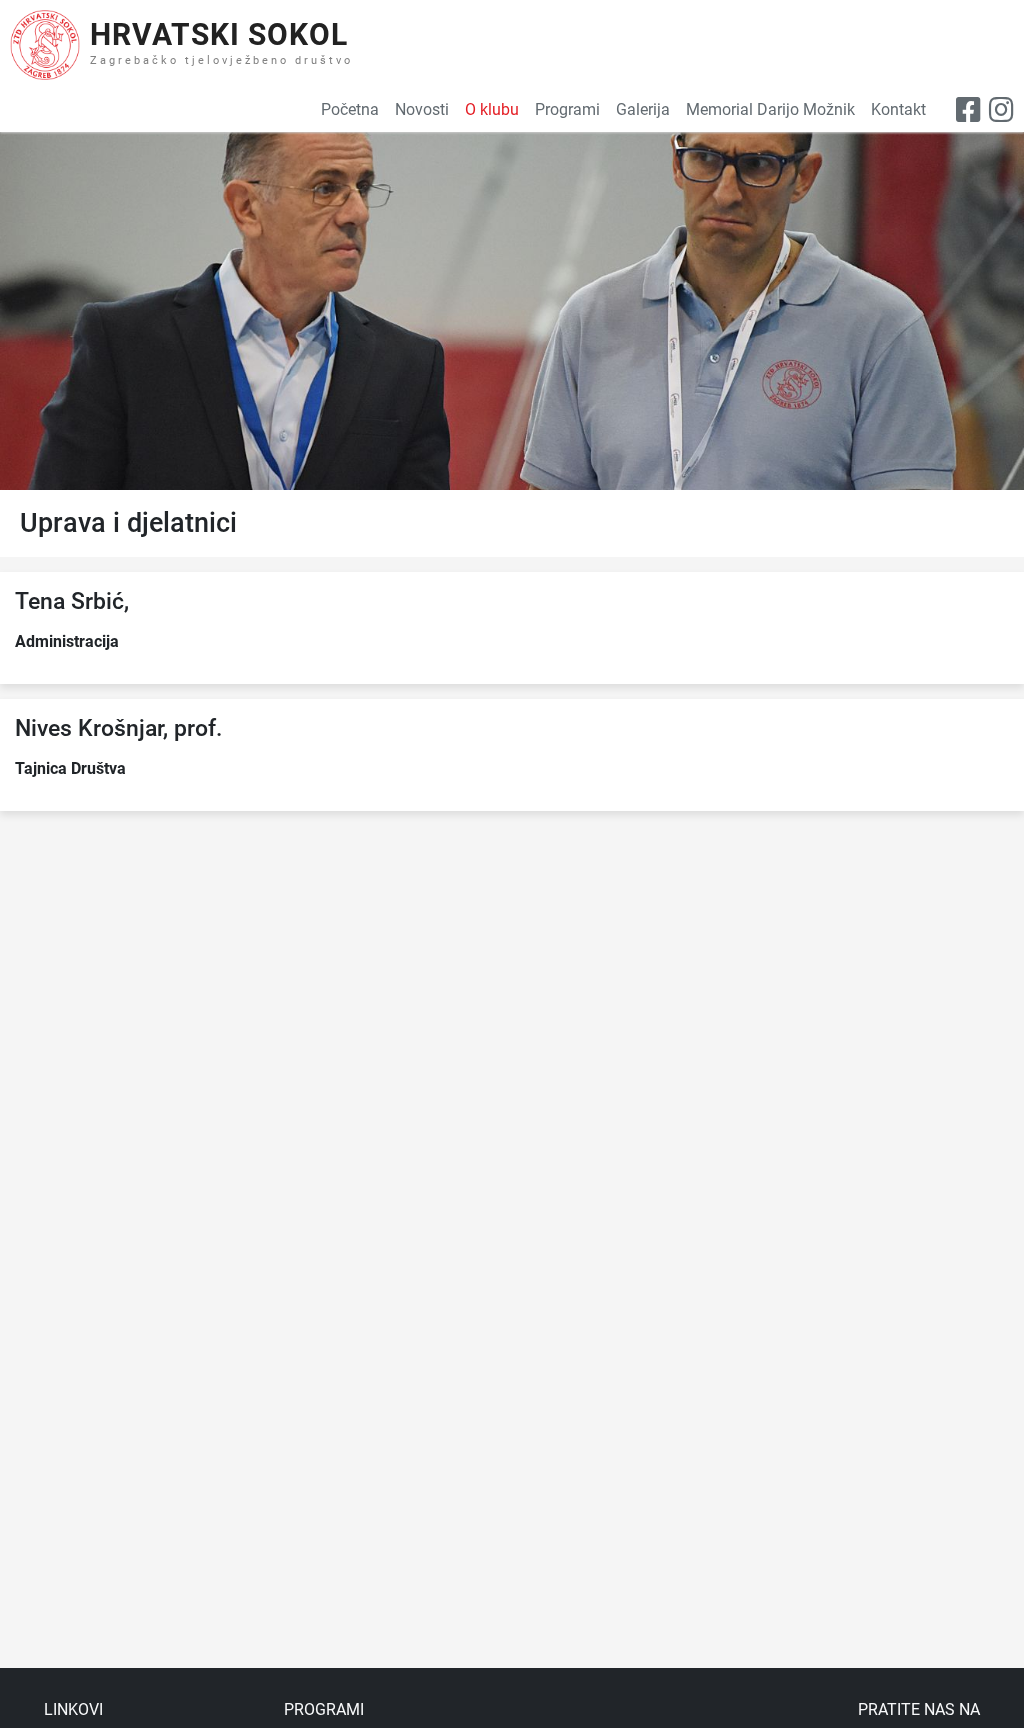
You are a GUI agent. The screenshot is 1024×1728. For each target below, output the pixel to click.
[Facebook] (968, 111)
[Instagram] (1001, 111)
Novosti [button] (422, 109)
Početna (350, 109)
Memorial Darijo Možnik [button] (770, 109)
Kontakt (898, 109)
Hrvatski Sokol (219, 34)
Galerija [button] (643, 109)
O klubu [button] (492, 109)
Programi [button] (567, 109)
